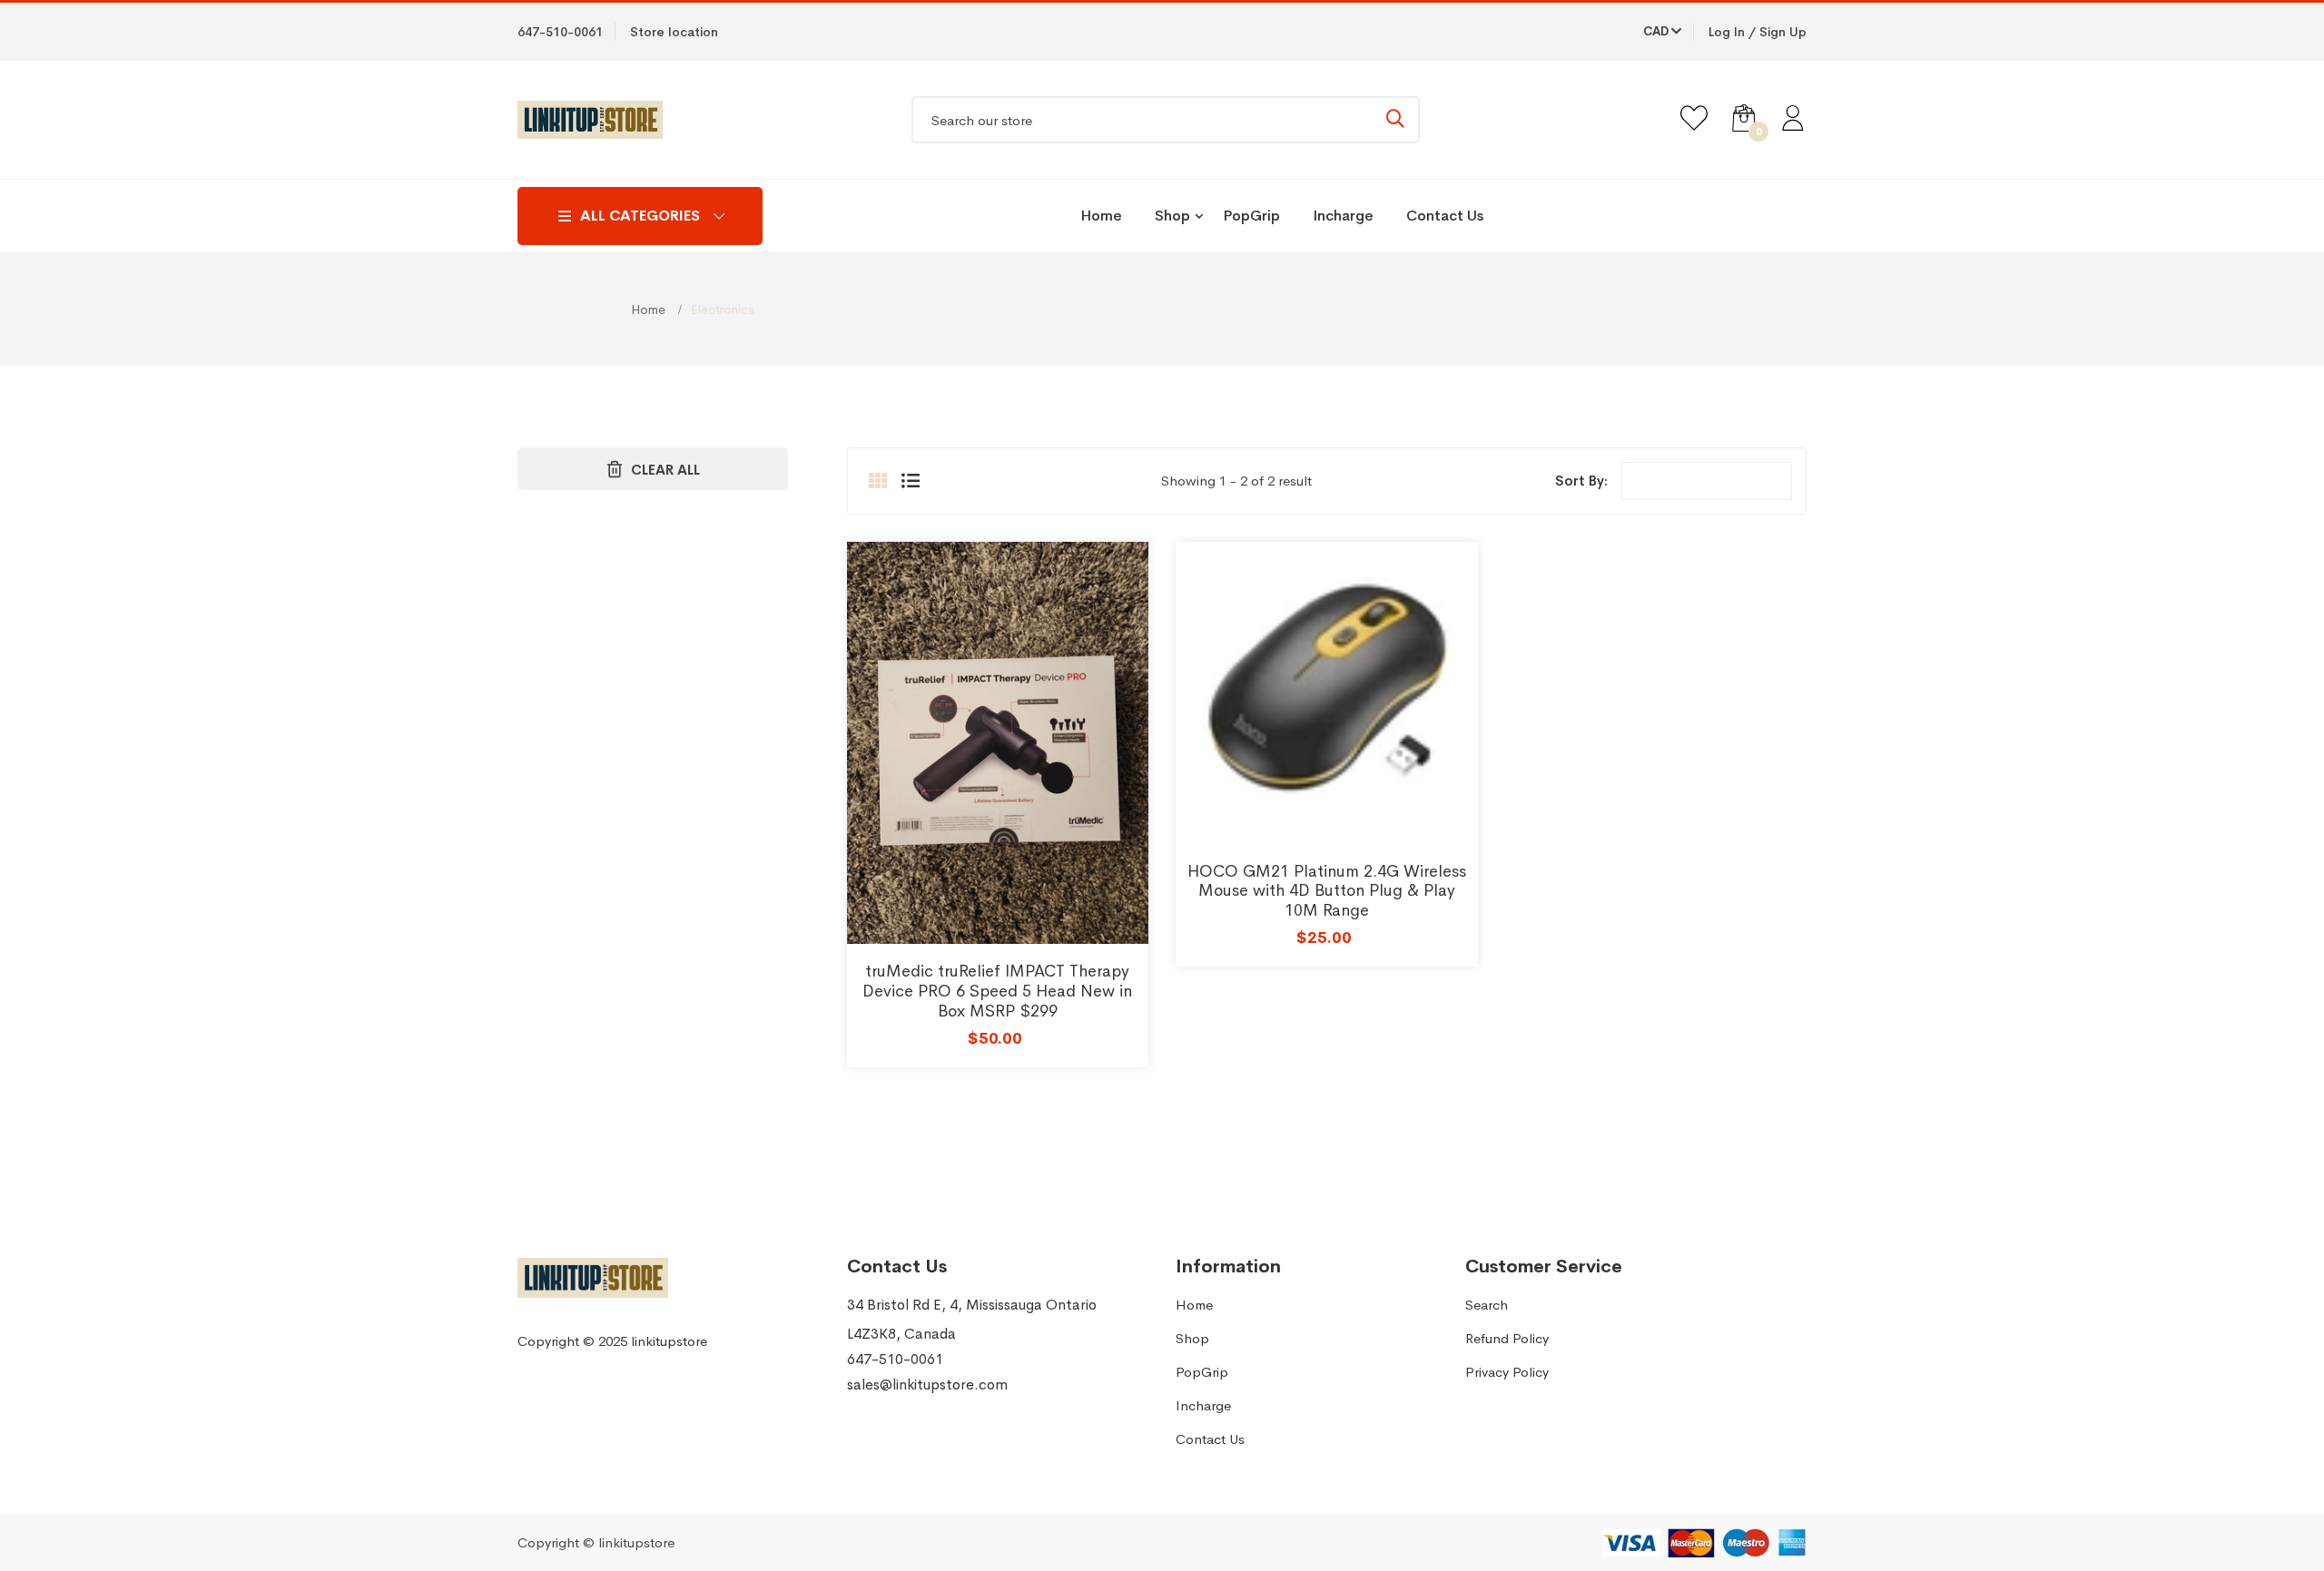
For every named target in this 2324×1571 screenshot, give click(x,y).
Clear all (665, 470)
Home (1101, 216)
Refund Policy (1507, 1338)
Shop (1172, 216)
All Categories (640, 216)
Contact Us (1445, 216)
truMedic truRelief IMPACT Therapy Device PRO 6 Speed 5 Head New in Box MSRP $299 (997, 991)
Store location (674, 32)
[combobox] (1166, 120)
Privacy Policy (1507, 1372)
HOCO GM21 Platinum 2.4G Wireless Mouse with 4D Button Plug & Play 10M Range (1327, 891)
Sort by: (1581, 481)
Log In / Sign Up (1758, 32)
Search (1487, 1305)
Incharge (1343, 216)
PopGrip (1251, 216)
